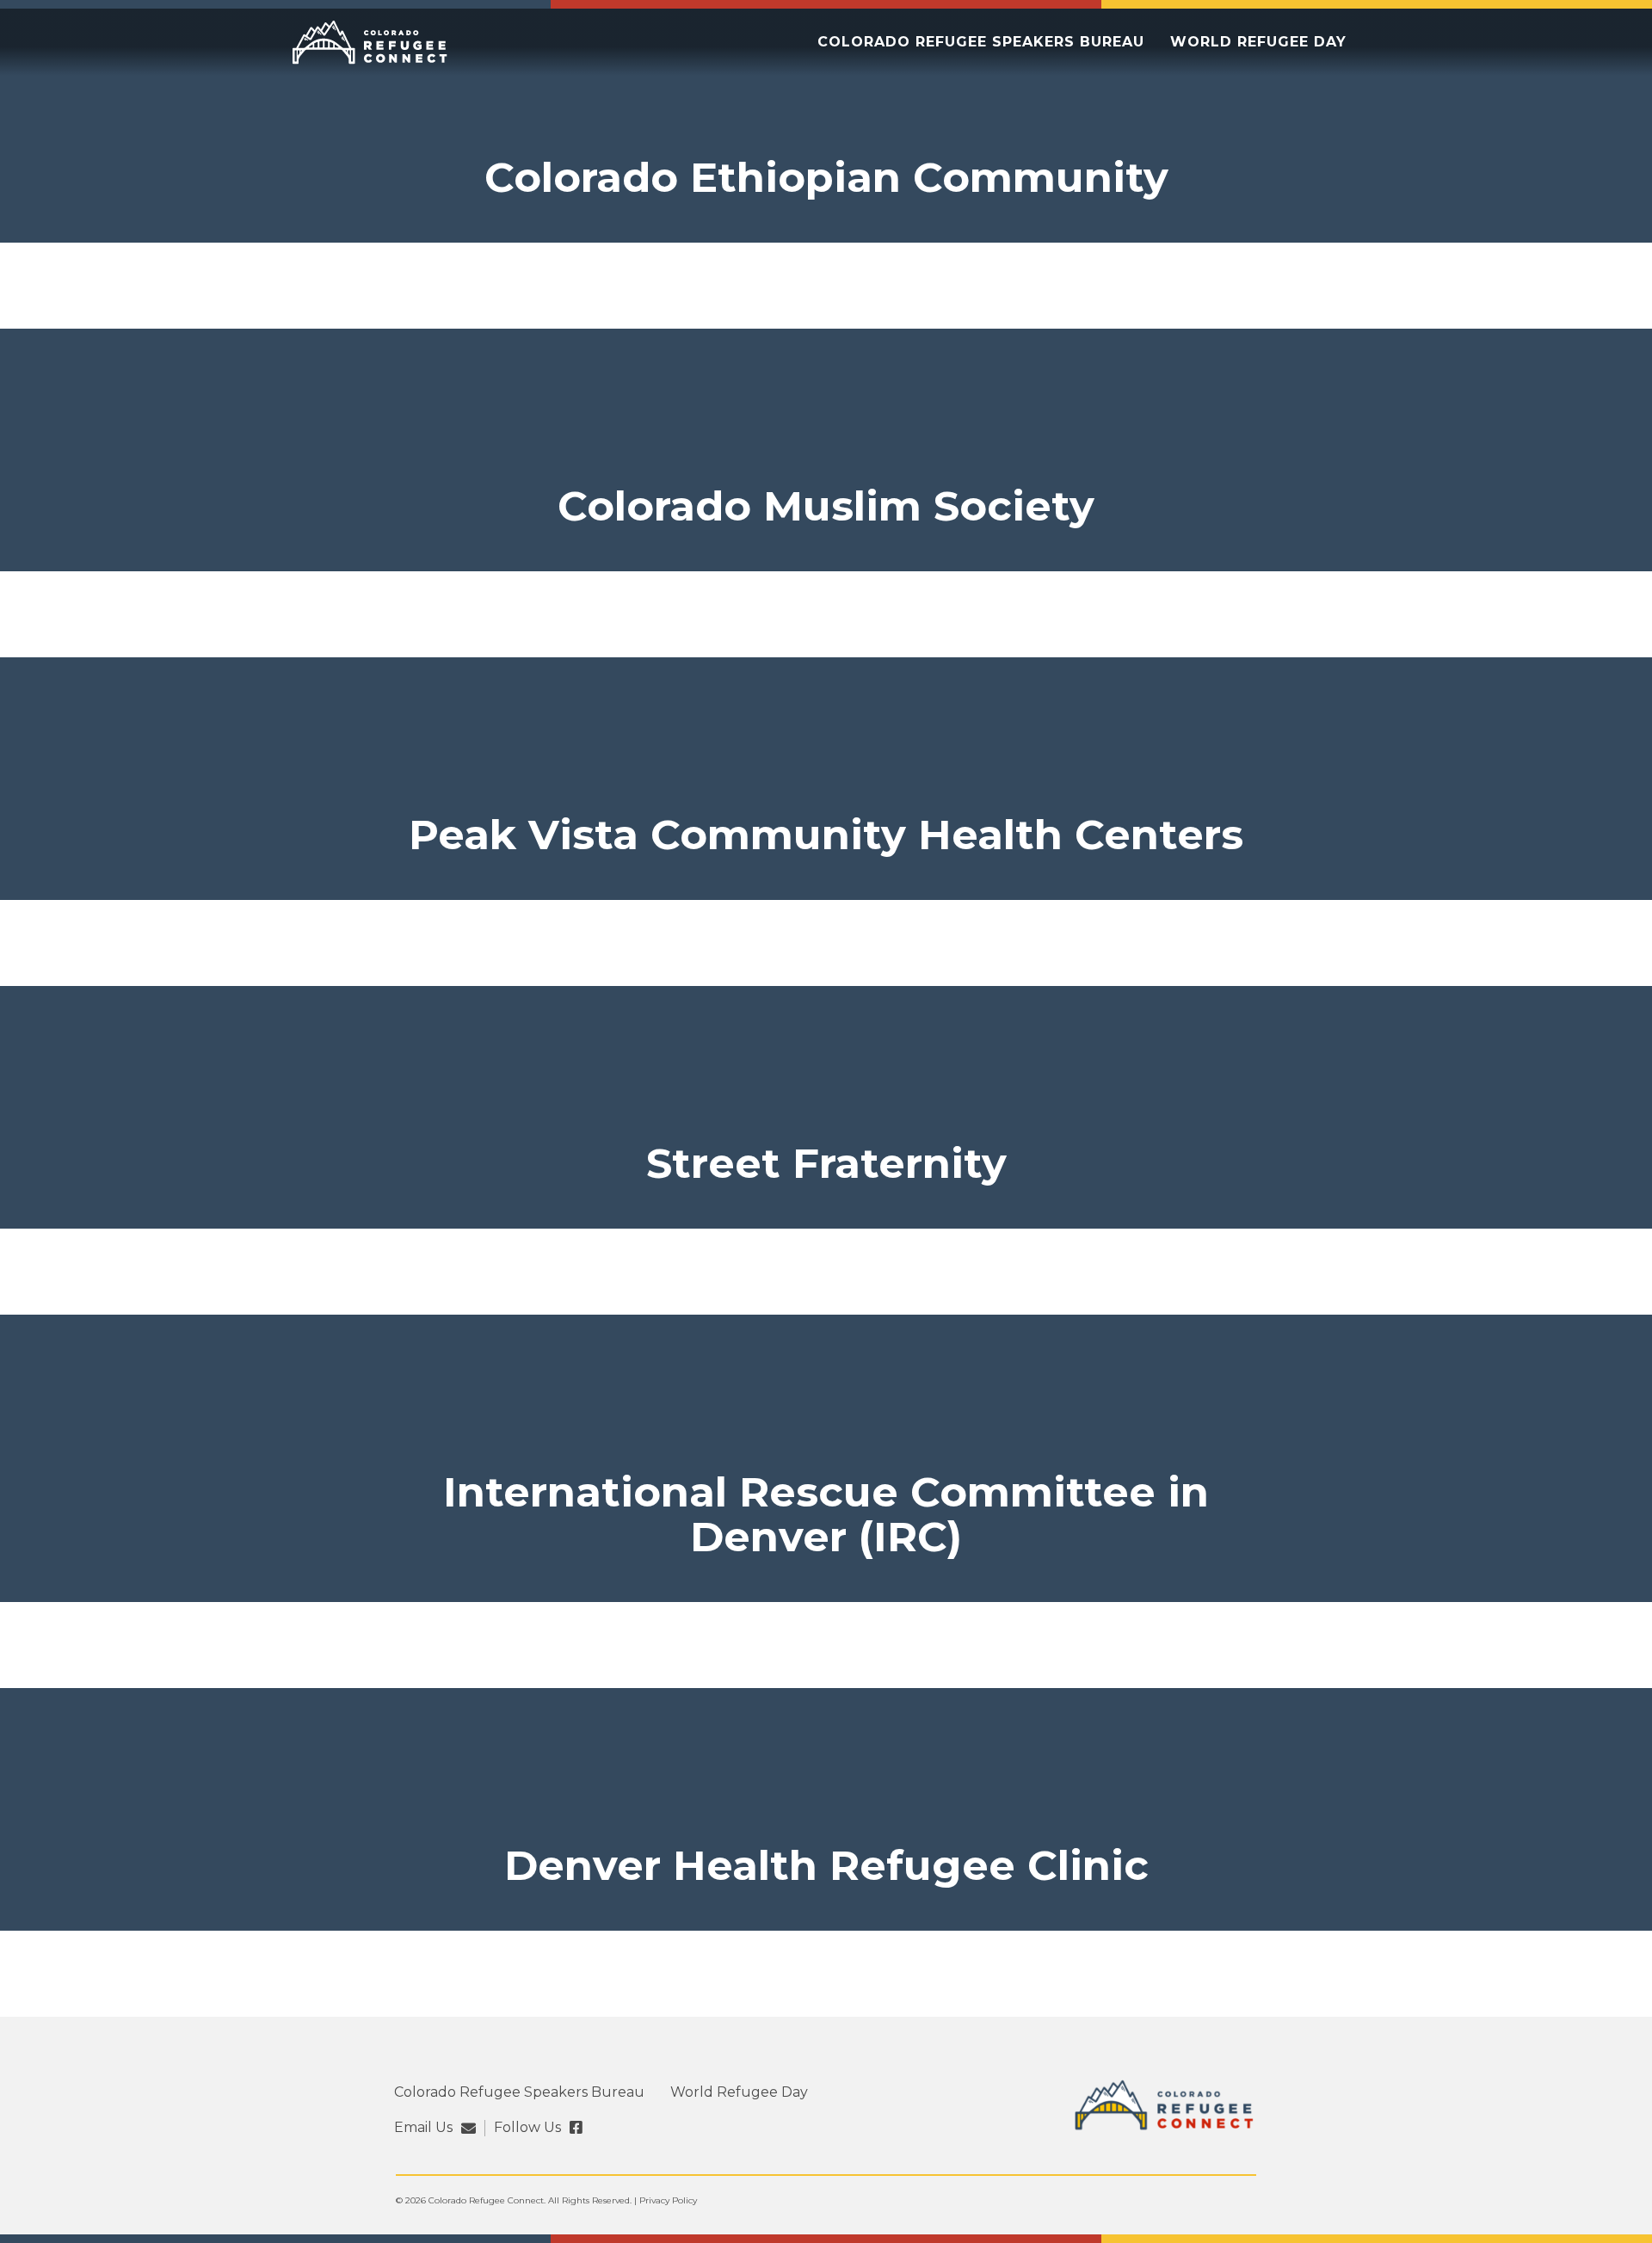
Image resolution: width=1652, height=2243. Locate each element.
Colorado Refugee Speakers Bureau (981, 42)
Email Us (423, 2128)
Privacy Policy (668, 2200)
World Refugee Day (1258, 42)
